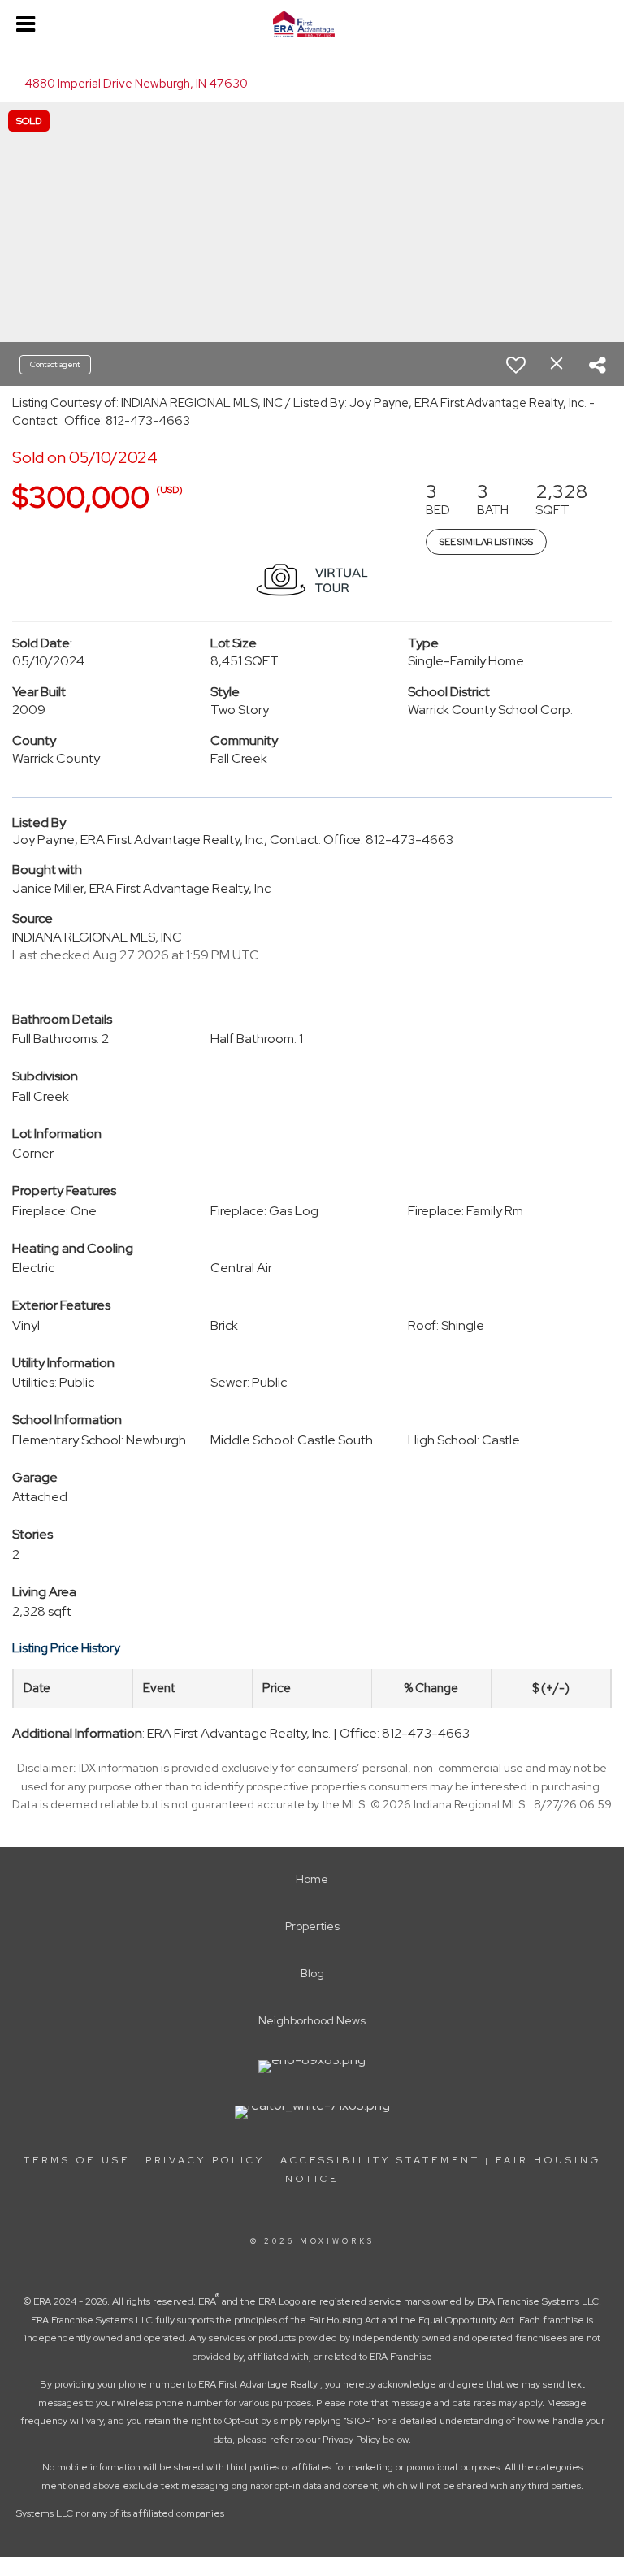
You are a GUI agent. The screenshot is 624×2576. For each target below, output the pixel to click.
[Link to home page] (312, 24)
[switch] (516, 365)
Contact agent (55, 364)
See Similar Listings (486, 542)
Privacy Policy (205, 2160)
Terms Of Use (77, 2160)
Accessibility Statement (380, 2160)
